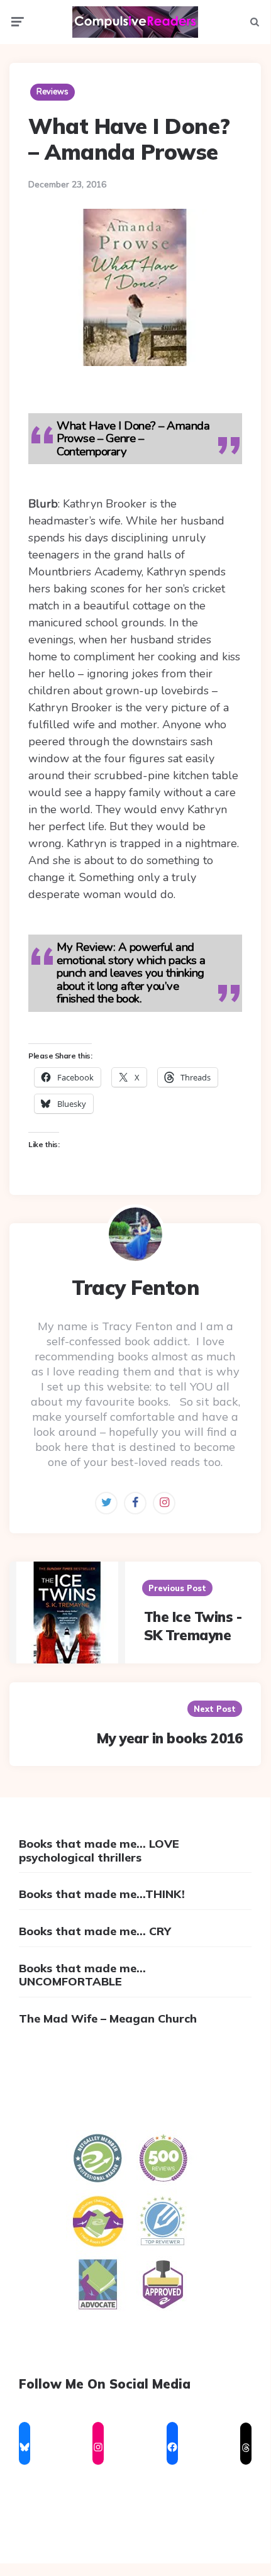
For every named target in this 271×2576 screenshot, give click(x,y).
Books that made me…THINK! (102, 1894)
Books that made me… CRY (95, 1931)
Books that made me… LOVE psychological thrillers (99, 1851)
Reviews (53, 92)
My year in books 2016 (170, 1738)
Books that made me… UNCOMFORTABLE (82, 1975)
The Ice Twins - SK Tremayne (193, 1626)
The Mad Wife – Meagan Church (108, 2018)
